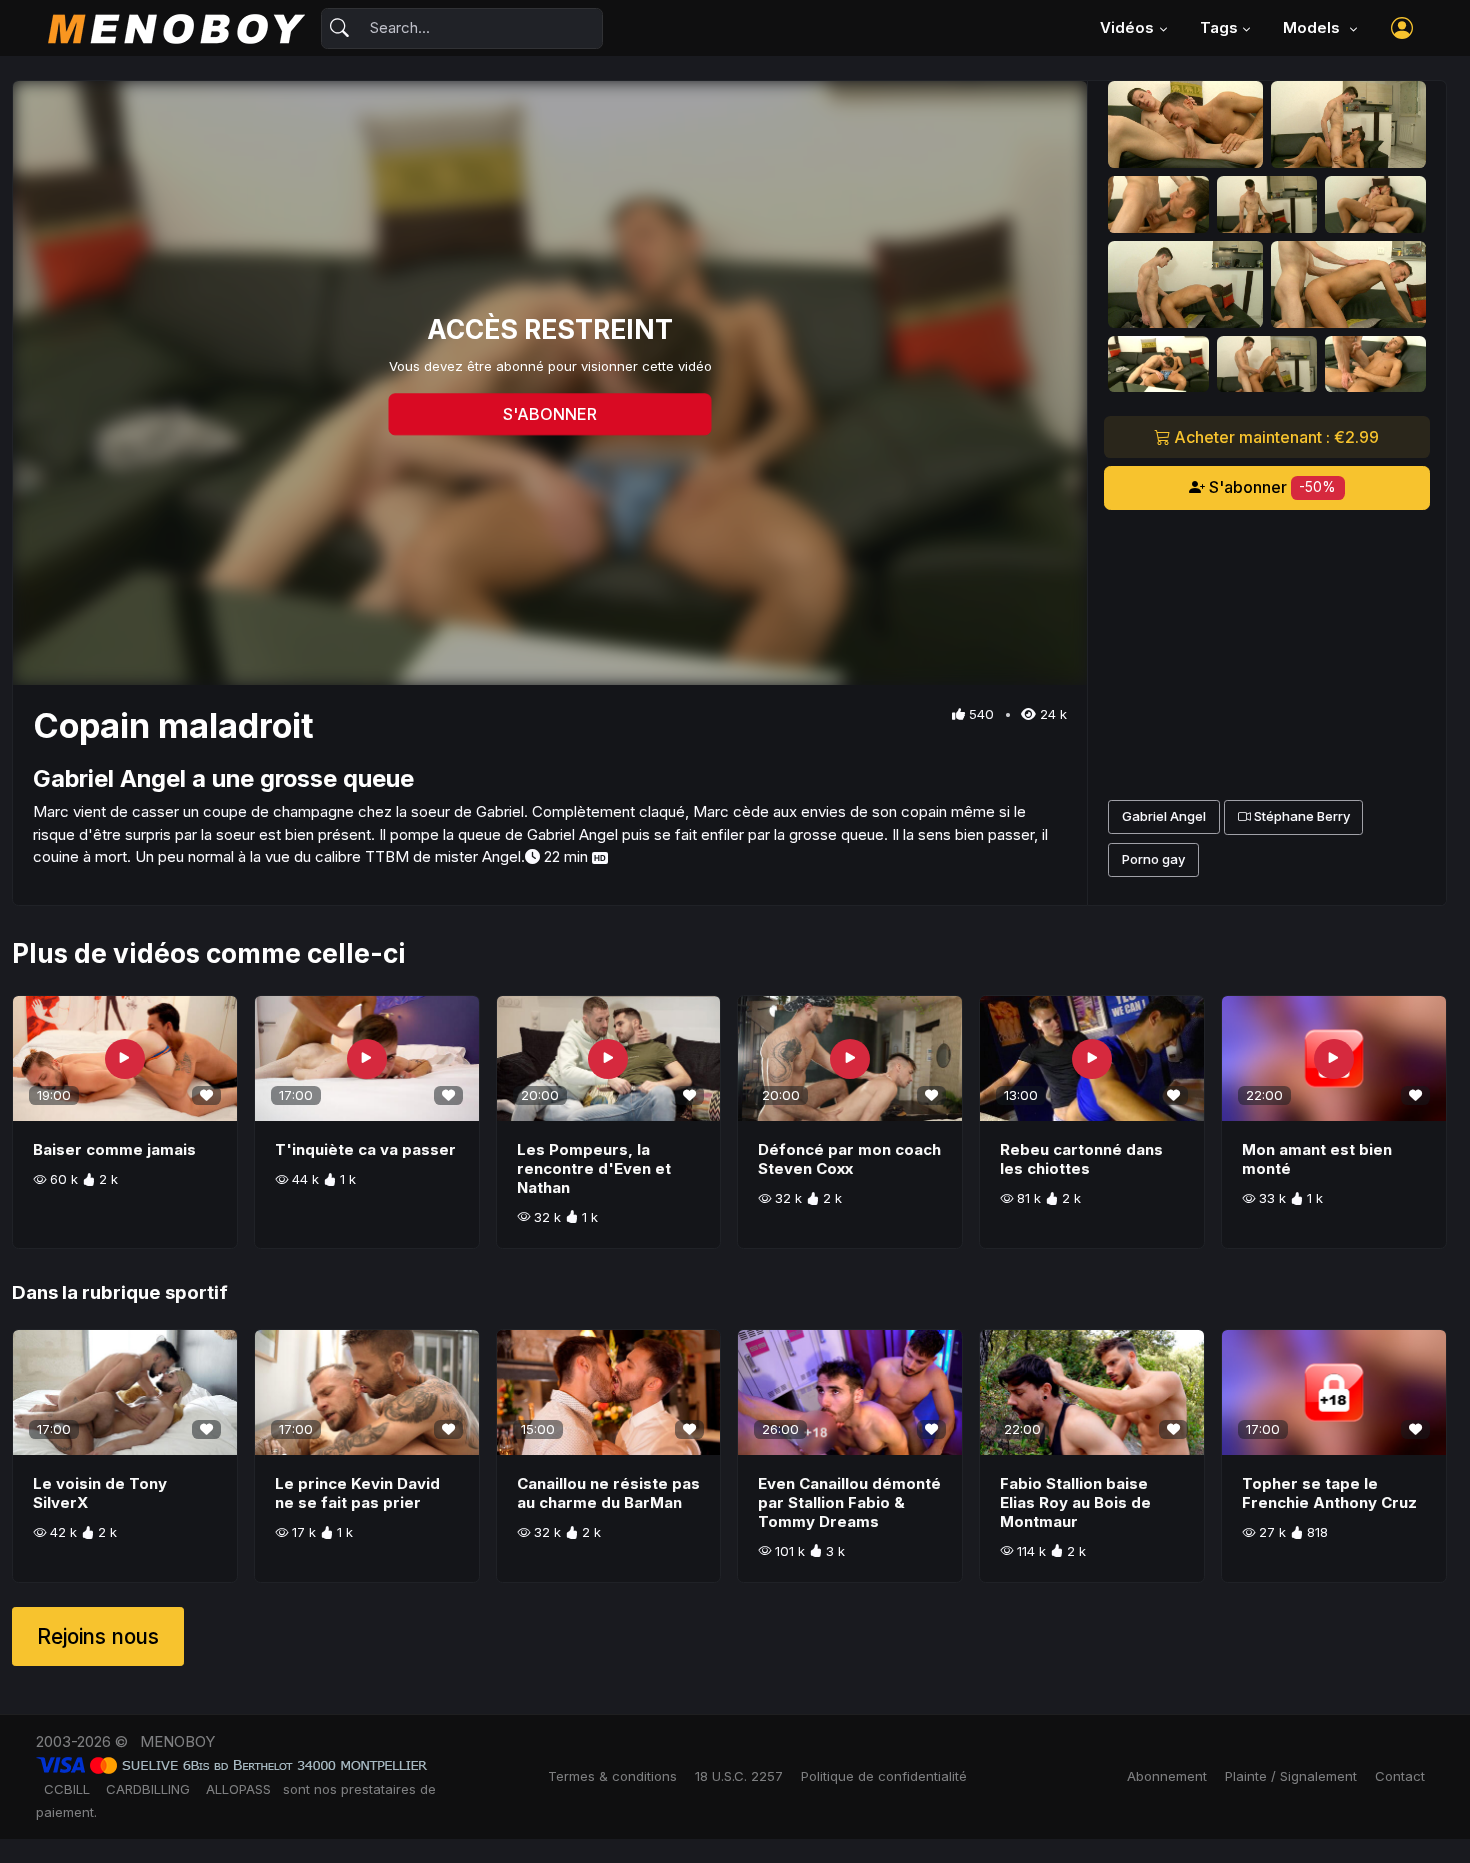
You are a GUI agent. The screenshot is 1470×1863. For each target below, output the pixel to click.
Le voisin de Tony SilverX (100, 1493)
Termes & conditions (612, 1776)
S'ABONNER (550, 415)
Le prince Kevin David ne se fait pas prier (357, 1493)
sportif (196, 1292)
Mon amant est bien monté (1317, 1159)
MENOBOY (177, 1741)
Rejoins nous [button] (98, 1636)
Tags (1219, 27)
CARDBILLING (148, 1789)
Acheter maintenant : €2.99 (1274, 437)
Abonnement (1167, 1776)
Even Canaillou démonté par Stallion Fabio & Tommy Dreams (849, 1502)
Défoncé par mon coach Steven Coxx (849, 1159)
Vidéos (1127, 27)
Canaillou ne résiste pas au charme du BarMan (608, 1493)
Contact (1400, 1776)
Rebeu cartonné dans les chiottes (1081, 1159)
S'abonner (1271, 487)
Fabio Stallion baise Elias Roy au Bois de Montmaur (1075, 1502)
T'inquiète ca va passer (365, 1149)
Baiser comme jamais (114, 1149)
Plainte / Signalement (1291, 1776)
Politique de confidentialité (884, 1776)
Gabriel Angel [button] (1164, 816)
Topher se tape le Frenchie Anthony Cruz (1329, 1493)
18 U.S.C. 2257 (739, 1776)
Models (1313, 27)
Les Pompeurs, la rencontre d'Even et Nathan (594, 1168)
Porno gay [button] (1153, 859)
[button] (1402, 28)
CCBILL (67, 1789)
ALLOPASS (238, 1789)
